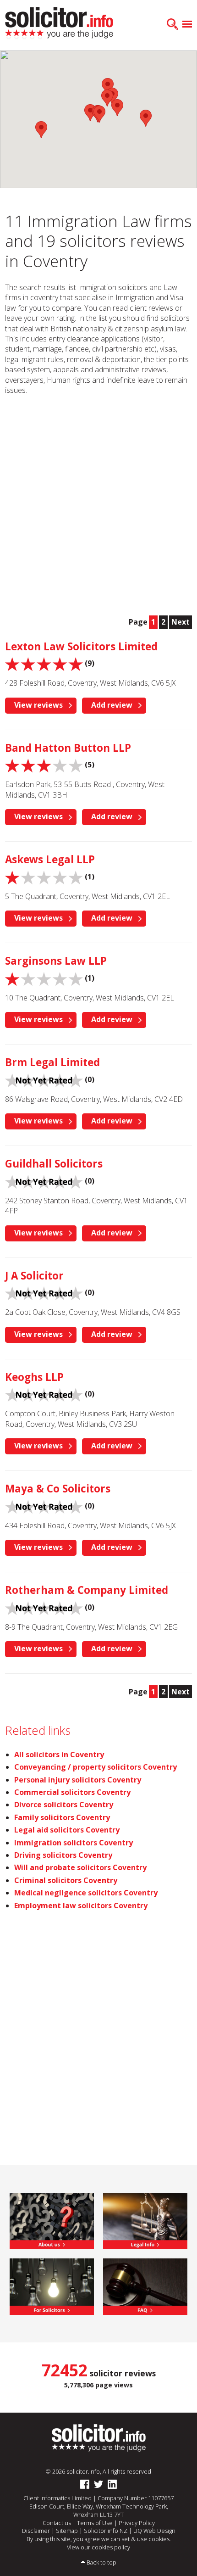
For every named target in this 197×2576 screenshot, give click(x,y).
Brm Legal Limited (52, 1062)
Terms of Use (95, 2523)
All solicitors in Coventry (59, 1755)
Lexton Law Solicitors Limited (81, 646)
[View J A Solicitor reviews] (44, 1292)
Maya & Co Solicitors (58, 1489)
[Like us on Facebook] (85, 2484)
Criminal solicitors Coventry (66, 1880)
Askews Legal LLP (50, 859)
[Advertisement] (98, 505)
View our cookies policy (98, 2547)
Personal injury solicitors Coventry (78, 1780)
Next (181, 622)
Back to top (101, 2562)
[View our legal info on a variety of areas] (145, 2220)
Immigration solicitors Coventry (74, 1843)
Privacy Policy (137, 2523)
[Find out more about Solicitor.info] (52, 2220)
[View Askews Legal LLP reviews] (44, 877)
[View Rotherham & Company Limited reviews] (44, 1607)
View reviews (38, 705)
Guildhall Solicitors (54, 1164)
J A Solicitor (34, 1276)
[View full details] (145, 2286)
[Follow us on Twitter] (98, 2484)
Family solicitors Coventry (62, 1817)
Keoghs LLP (34, 1377)
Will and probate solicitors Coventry (80, 1867)
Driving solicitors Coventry (63, 1855)
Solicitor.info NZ (106, 2531)
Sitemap (67, 2531)
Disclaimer (36, 2531)
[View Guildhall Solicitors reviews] (44, 1181)
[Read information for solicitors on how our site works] (52, 2286)
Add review (112, 705)
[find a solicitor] (99, 2437)
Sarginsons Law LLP (56, 961)
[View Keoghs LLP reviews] (44, 1394)
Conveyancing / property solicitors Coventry (96, 1767)
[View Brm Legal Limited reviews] (44, 1079)
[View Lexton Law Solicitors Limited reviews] (44, 664)
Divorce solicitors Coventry (64, 1805)
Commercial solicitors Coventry (72, 1792)
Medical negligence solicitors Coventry (86, 1893)
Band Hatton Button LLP (68, 748)
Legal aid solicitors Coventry (67, 1830)
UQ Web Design (154, 2531)
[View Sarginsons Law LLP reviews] (44, 978)
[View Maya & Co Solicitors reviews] (44, 1506)
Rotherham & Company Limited (87, 1590)
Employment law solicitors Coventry (81, 1905)
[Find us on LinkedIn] (112, 2484)
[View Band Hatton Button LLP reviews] (44, 765)
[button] (117, 108)
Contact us (57, 2523)
